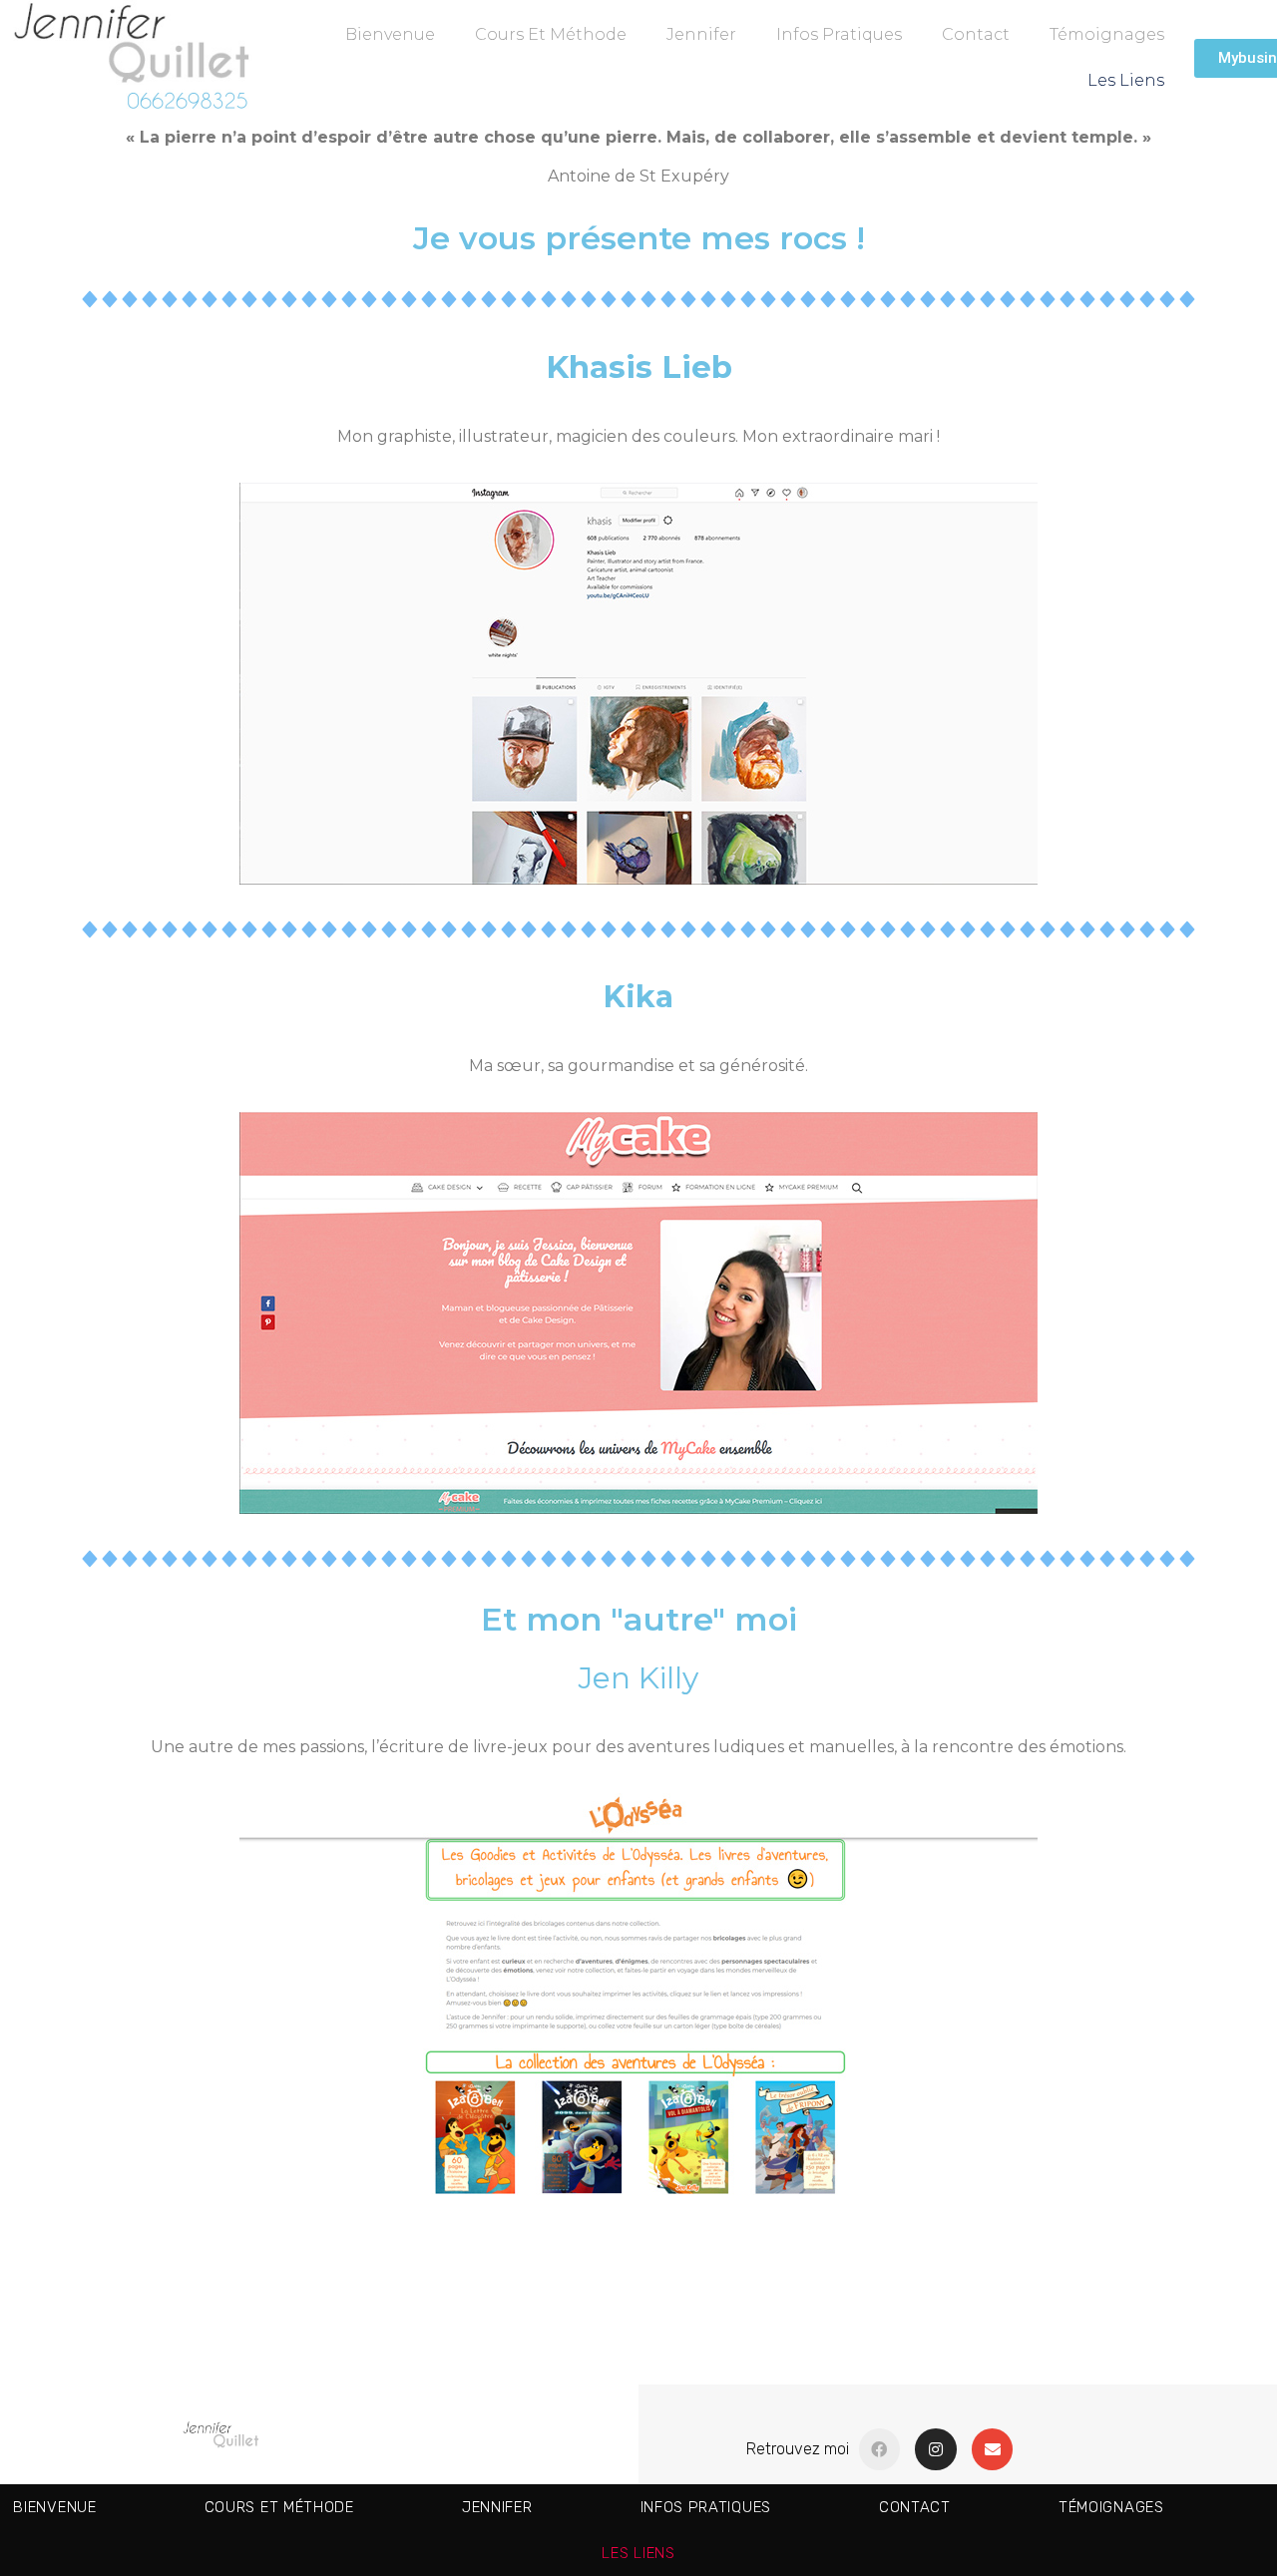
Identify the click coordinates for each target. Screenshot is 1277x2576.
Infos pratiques (839, 34)
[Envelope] (993, 2449)
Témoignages (1107, 34)
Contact (976, 34)
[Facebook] (880, 2449)
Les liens (1126, 80)
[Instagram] (936, 2449)
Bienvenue (390, 34)
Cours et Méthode (551, 34)
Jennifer (701, 34)
